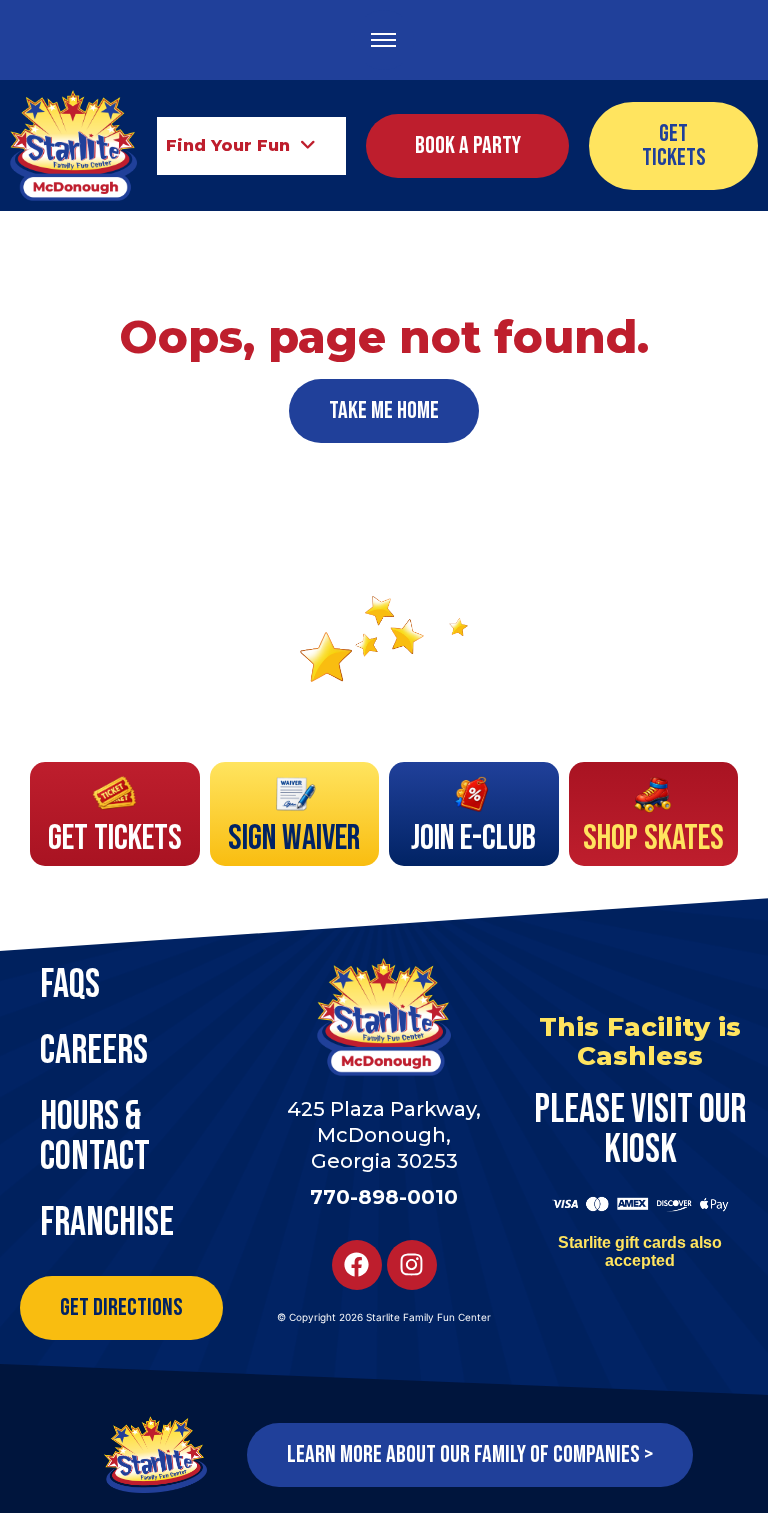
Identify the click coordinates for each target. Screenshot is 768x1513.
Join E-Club (473, 838)
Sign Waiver (294, 838)
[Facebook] (357, 1265)
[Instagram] (412, 1265)
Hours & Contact (95, 1137)
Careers (94, 1051)
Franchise (107, 1223)
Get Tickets (115, 838)
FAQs (70, 985)
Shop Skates (653, 838)
